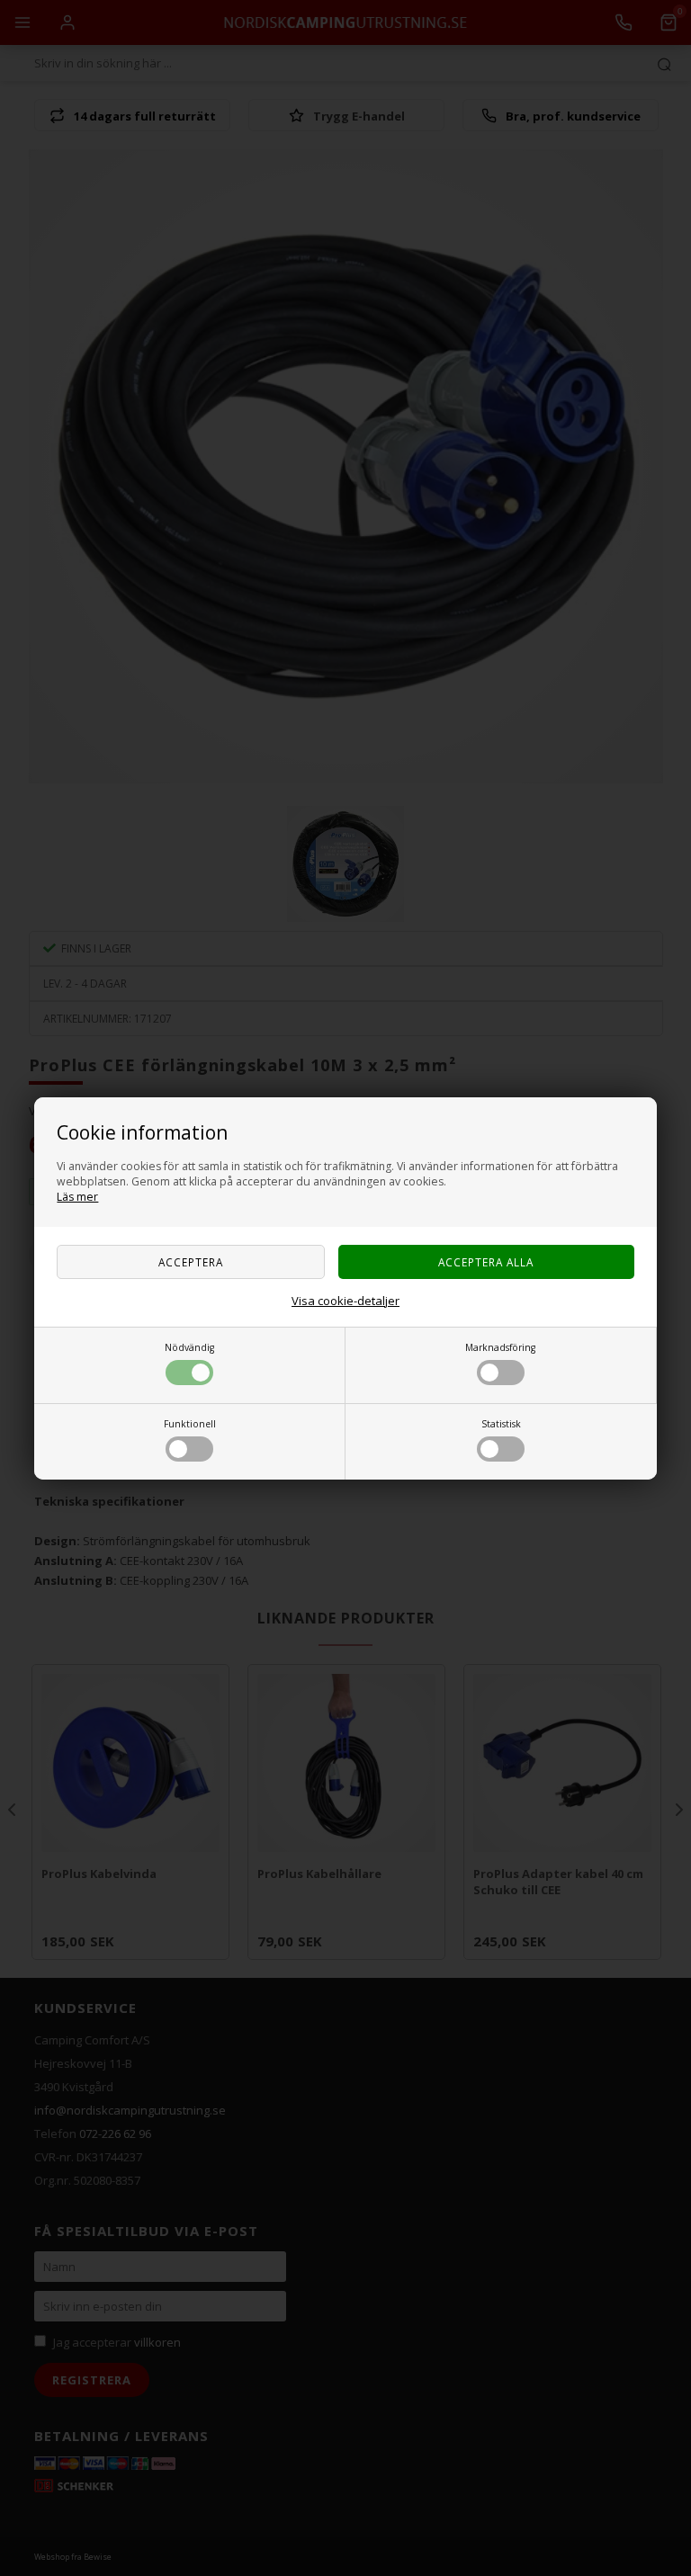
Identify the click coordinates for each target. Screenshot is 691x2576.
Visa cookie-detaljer (345, 1301)
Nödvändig (189, 1347)
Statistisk (501, 1424)
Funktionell (190, 1424)
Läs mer (77, 1197)
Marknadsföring (500, 1347)
